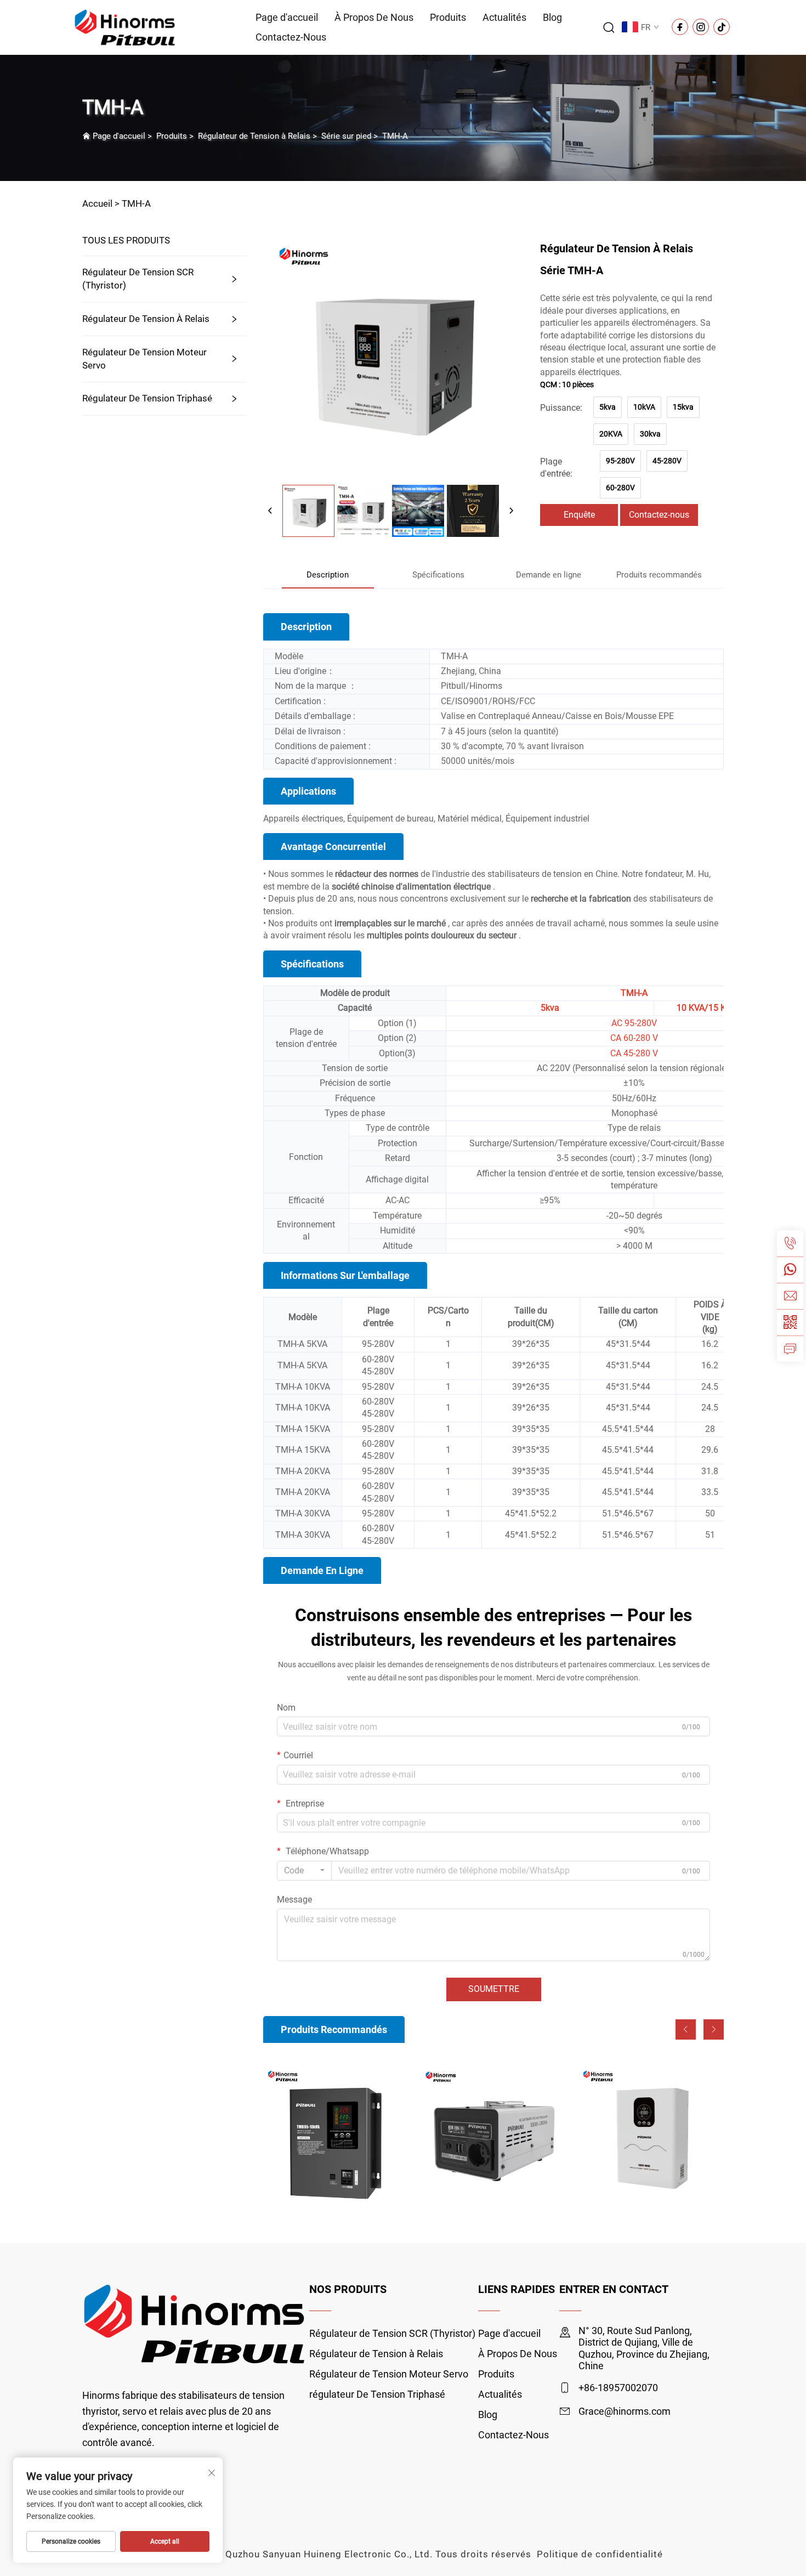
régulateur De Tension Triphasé (147, 398)
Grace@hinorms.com (625, 2411)
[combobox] (304, 1871)
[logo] (125, 27)
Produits (448, 17)
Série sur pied (346, 136)
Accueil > (101, 203)
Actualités (504, 17)
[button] (686, 2029)
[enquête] (790, 1349)
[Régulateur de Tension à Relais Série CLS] (651, 2138)
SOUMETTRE (494, 1989)
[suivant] (511, 511)
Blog (552, 17)
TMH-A (395, 136)
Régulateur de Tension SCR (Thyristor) (138, 279)
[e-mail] (790, 1296)
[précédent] (270, 511)
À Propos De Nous (374, 17)
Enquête (579, 515)
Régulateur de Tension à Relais (254, 136)
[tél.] (790, 1243)
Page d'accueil (287, 17)
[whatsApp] (790, 1270)
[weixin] (790, 1322)
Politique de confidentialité (600, 2554)
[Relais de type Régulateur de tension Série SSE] (494, 2138)
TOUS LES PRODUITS (126, 240)
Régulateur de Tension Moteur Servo (144, 359)
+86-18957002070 (618, 2388)
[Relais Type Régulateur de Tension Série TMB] (336, 2138)
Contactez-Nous (291, 37)
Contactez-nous (659, 515)
